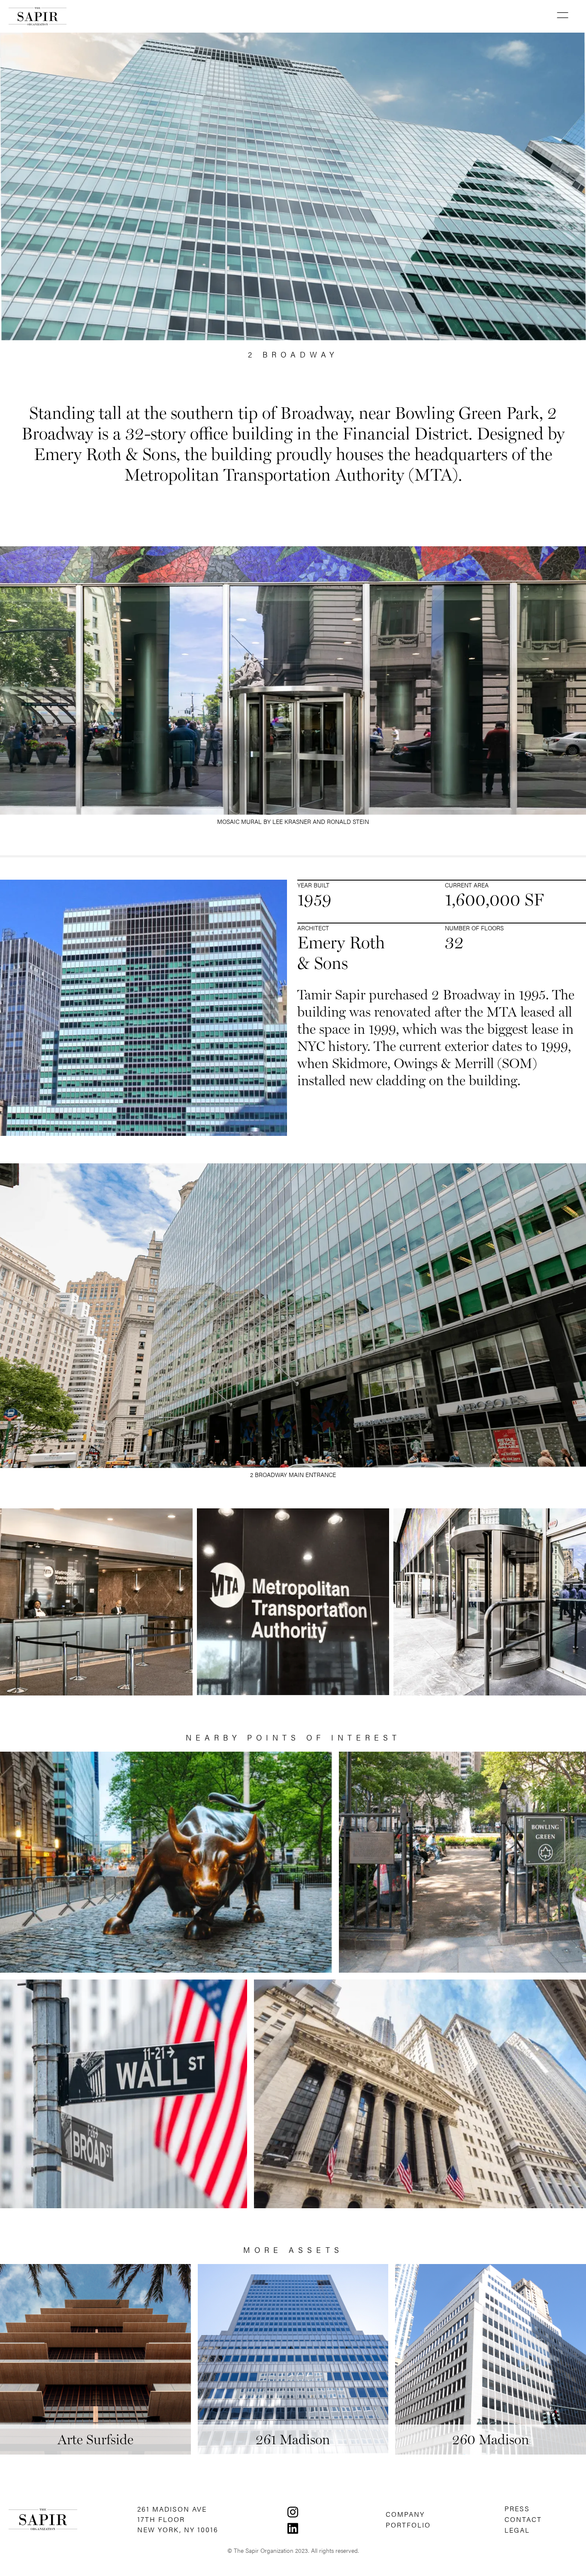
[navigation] (293, 2511)
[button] (562, 16)
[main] (38, 16)
